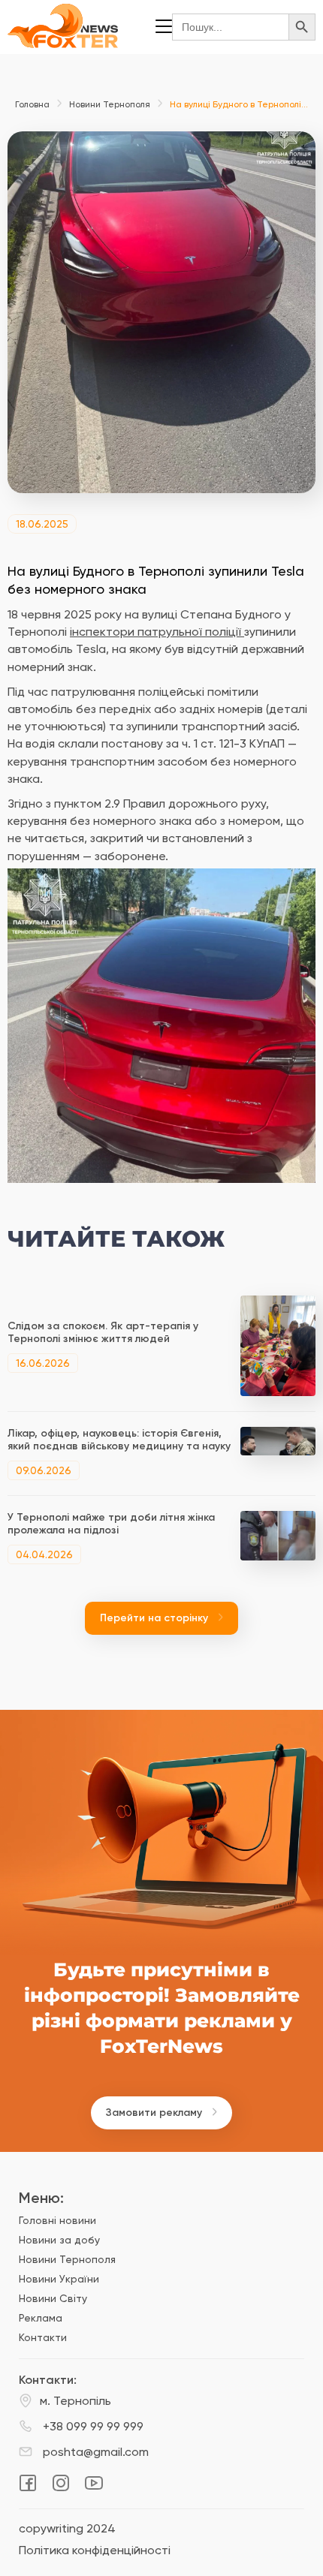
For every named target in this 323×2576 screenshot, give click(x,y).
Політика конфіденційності (95, 2550)
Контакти (43, 2337)
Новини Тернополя (110, 104)
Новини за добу (59, 2240)
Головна (32, 104)
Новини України (59, 2279)
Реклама (41, 2318)
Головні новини (57, 2220)
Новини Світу (53, 2298)
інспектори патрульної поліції (157, 632)
